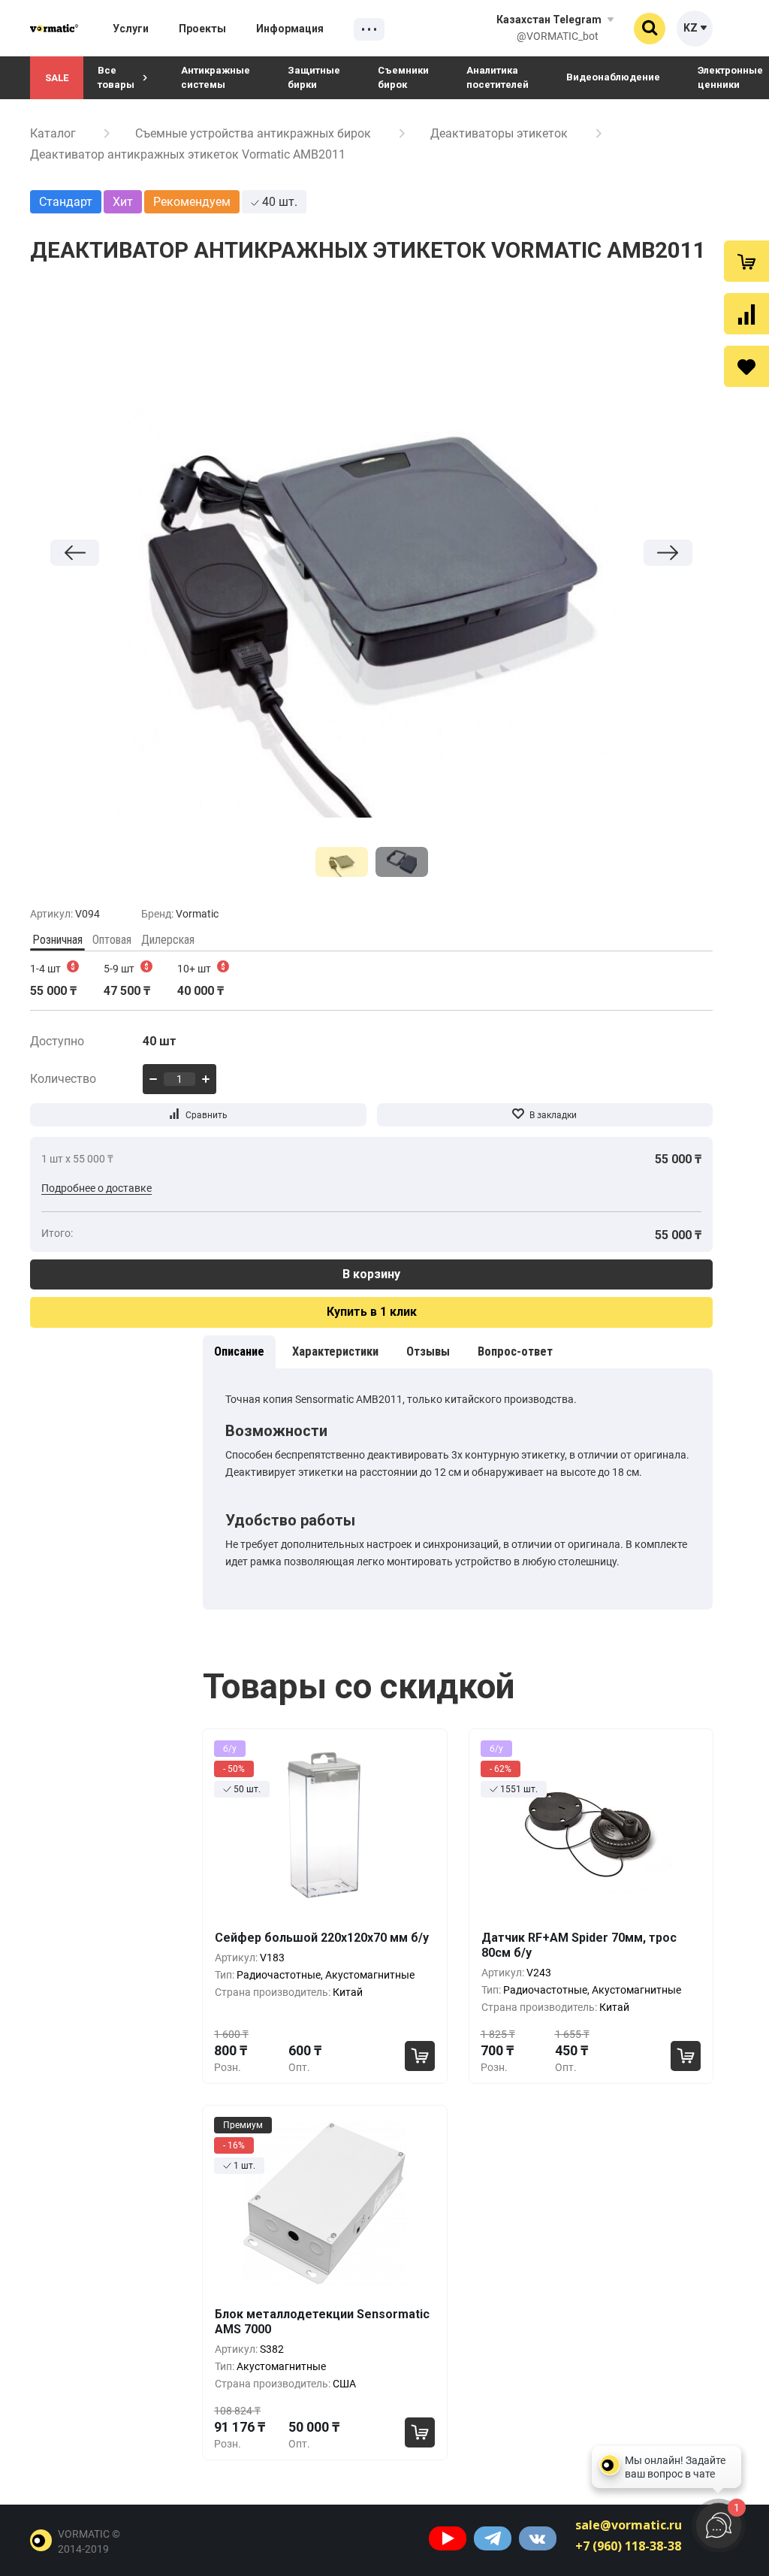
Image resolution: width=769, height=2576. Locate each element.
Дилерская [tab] (168, 940)
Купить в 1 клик (372, 1312)
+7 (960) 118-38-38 (628, 2546)
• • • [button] (369, 30)
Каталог (53, 133)
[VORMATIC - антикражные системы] (54, 28)
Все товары (116, 77)
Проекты (202, 29)
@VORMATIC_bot (558, 36)
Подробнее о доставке (97, 1188)
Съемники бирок (403, 77)
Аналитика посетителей (498, 77)
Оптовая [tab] (112, 940)
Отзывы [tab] (428, 1351)
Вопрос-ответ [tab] (515, 1351)
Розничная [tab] (57, 940)
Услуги (131, 29)
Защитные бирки (314, 77)
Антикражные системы (216, 77)
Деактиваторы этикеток (499, 133)
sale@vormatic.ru (629, 2525)
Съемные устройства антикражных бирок (253, 133)
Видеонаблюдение (613, 77)
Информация (290, 29)
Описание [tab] (239, 1351)
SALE (57, 78)
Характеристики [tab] (335, 1351)
